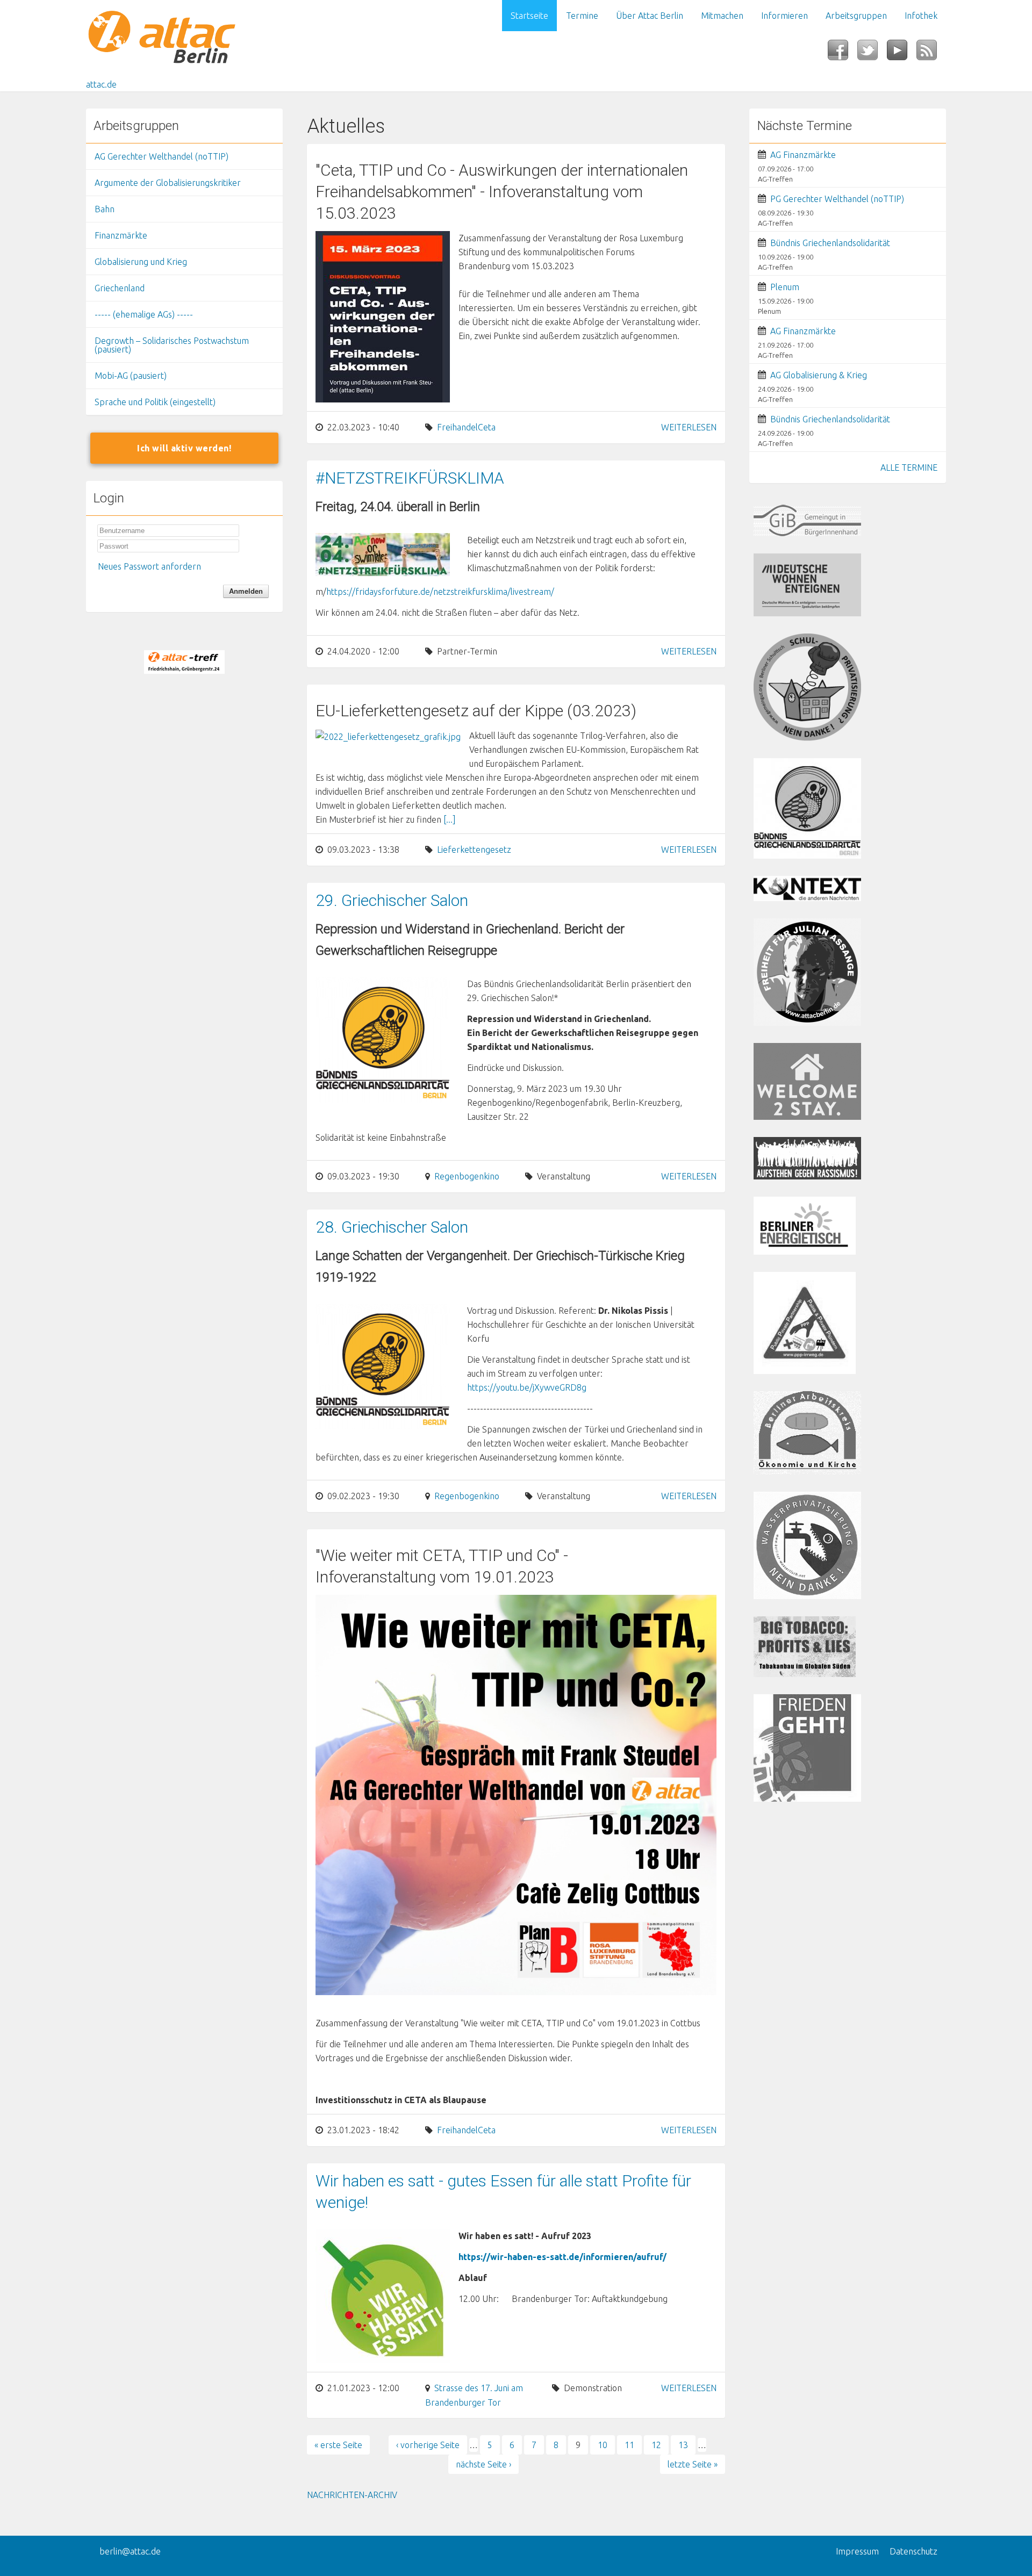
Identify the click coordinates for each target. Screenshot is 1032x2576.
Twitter (872, 53)
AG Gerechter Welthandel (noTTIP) (162, 156)
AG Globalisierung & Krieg (819, 375)
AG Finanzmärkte (803, 155)
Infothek (921, 16)
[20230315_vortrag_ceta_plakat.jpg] (383, 316)
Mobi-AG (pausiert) (131, 376)
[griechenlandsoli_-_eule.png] (383, 1039)
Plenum (785, 287)
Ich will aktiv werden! (184, 448)
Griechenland (120, 288)
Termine (582, 16)
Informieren (784, 16)
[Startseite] (184, 39)
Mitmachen (722, 16)
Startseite (529, 16)
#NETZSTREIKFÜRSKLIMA (410, 478)
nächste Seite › (483, 2464)
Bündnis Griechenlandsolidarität (830, 243)
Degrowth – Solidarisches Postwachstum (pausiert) (172, 345)
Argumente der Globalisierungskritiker (168, 183)
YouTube (902, 53)
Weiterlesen (689, 427)
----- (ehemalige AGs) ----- (144, 314)
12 (656, 2445)
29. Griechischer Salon (392, 900)
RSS (931, 53)
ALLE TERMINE (909, 467)
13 (683, 2445)
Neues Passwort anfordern (149, 566)
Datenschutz (913, 2551)
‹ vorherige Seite (428, 2445)
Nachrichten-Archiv (352, 2495)
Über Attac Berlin (650, 16)
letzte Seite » (693, 2464)
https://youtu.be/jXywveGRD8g (527, 1387)
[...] (450, 819)
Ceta (487, 427)
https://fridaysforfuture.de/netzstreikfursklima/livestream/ (440, 592)
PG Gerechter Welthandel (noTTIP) (837, 199)
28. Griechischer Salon (392, 1227)
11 (629, 2445)
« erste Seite (338, 2445)
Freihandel (457, 427)
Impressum (857, 2551)
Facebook (843, 53)
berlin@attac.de (130, 2551)
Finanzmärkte (121, 235)
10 (603, 2445)
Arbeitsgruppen (856, 16)
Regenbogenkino (467, 1176)
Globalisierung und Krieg (141, 262)
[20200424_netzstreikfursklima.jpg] (383, 553)
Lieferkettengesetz (474, 850)
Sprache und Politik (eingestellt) (155, 402)
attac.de (101, 84)
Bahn (105, 209)
